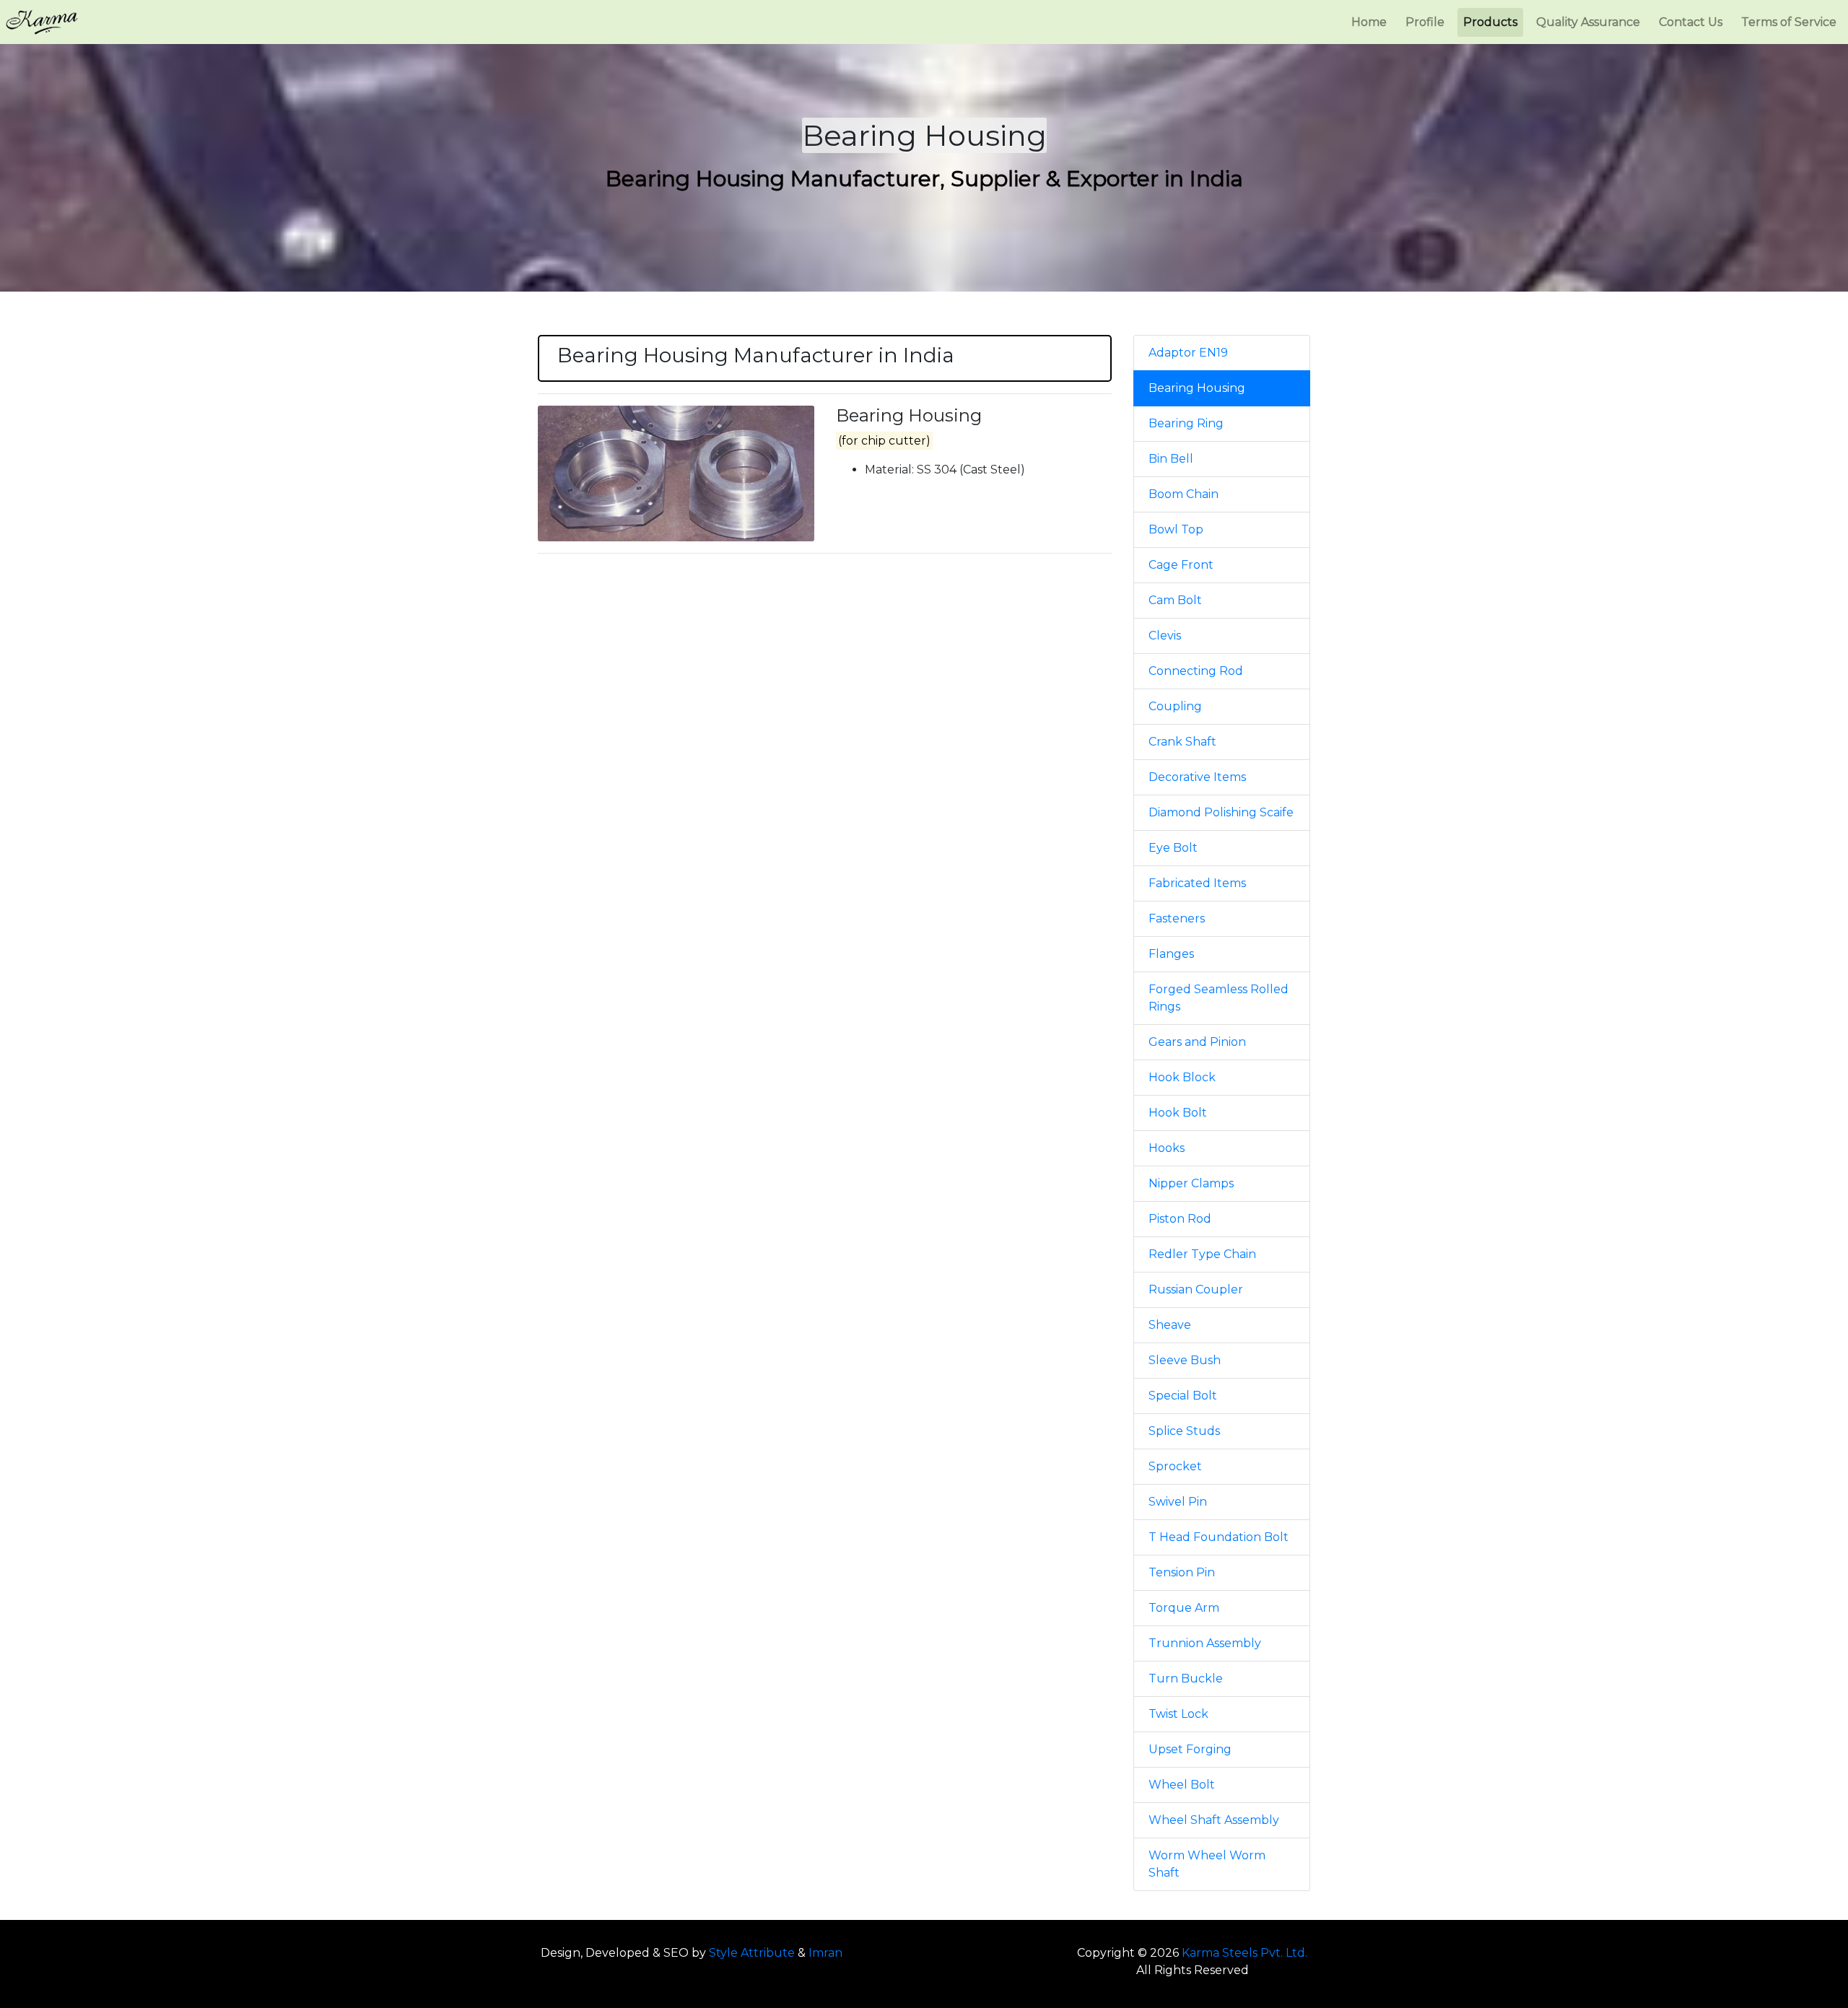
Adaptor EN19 (1188, 353)
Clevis (1165, 636)
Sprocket (1175, 1466)
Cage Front (1181, 565)
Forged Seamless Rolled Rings (1219, 998)
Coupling (1175, 706)
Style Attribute (752, 1953)
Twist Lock (1178, 1714)
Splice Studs (1184, 1431)
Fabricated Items (1197, 883)
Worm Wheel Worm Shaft (1207, 1864)
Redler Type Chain (1202, 1254)
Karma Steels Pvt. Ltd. (1245, 1953)
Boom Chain (1184, 494)
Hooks (1167, 1148)
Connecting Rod (1196, 671)
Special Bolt (1183, 1396)
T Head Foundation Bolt (1219, 1537)
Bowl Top (1176, 529)
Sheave (1170, 1325)
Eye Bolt (1173, 848)
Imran (825, 1953)
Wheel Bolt (1182, 1785)
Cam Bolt (1175, 600)
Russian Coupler (1196, 1289)
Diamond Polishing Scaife (1221, 812)
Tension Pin (1182, 1572)
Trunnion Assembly (1205, 1643)
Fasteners (1177, 918)
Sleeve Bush (1185, 1360)
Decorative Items (1197, 777)
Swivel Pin (1178, 1502)
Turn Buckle (1186, 1679)
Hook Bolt (1178, 1113)
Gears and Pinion (1197, 1042)
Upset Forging (1190, 1749)
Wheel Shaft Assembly (1214, 1820)
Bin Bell (1171, 459)
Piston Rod (1180, 1219)
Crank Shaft (1182, 742)
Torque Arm (1184, 1608)
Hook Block (1182, 1077)
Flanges (1171, 954)
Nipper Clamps (1191, 1183)
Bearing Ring (1186, 423)
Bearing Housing (1197, 388)
